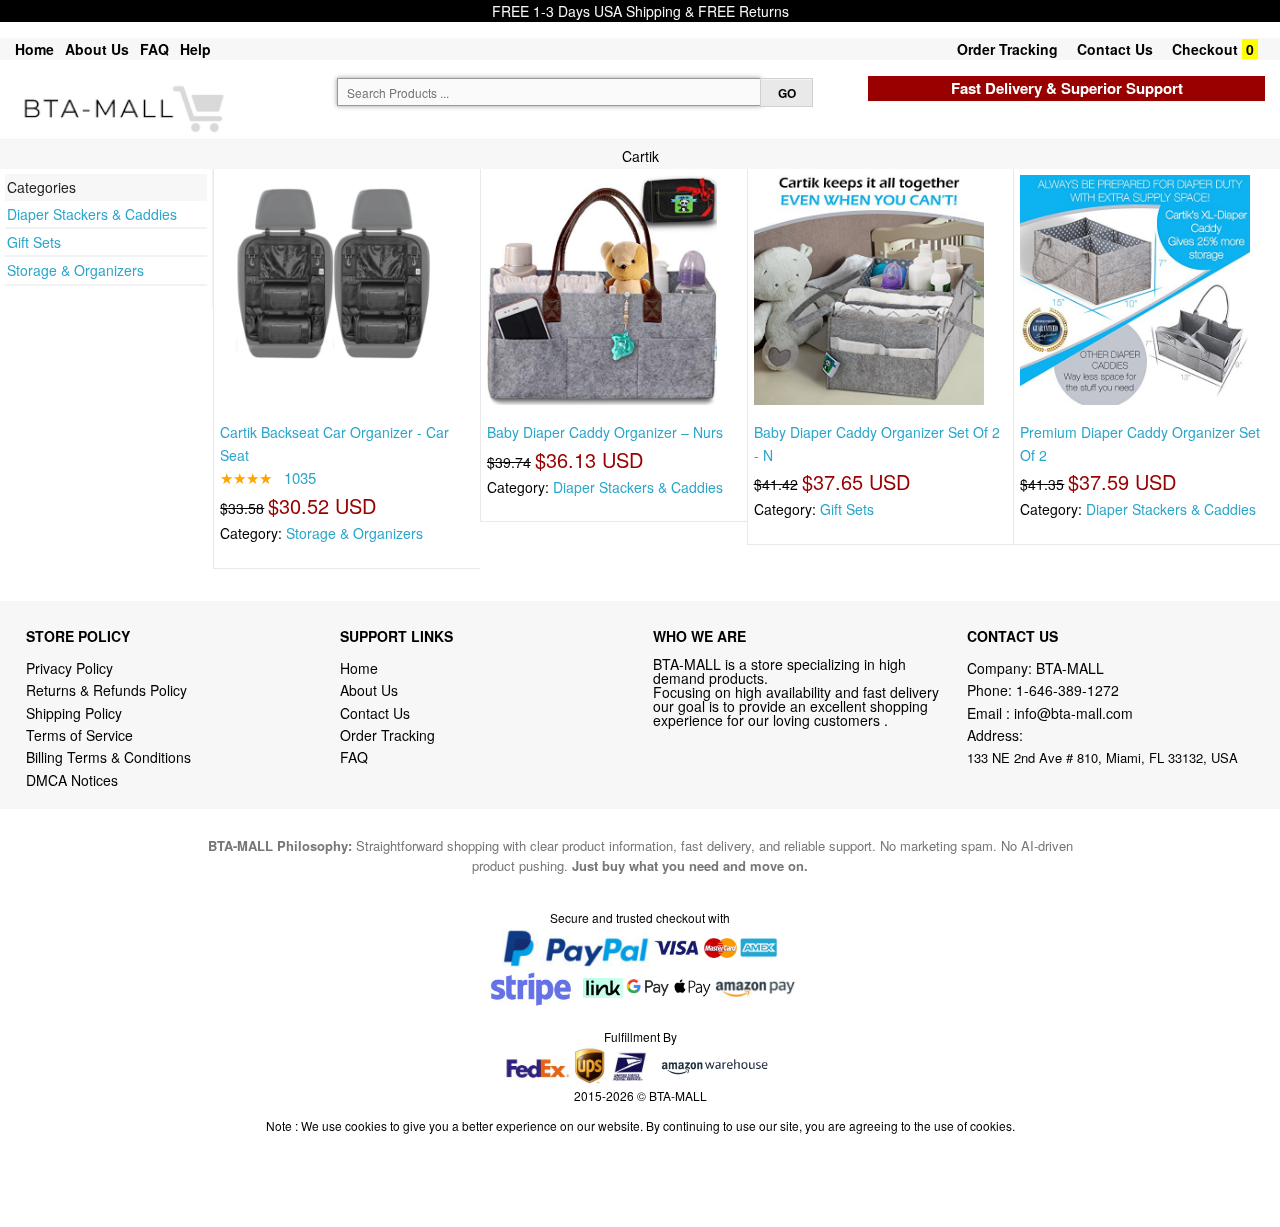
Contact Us (1115, 49)
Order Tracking (1007, 49)
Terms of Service (79, 735)
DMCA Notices (72, 780)
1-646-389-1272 (1067, 690)
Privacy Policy (69, 668)
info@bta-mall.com (1073, 713)
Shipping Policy (76, 713)
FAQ (154, 49)
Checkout (1205, 49)
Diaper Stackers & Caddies (92, 214)
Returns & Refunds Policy (106, 690)
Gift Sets (34, 242)
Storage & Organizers (75, 270)
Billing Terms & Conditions (108, 757)
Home (34, 49)
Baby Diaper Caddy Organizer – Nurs (605, 432)
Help (195, 49)
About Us (97, 49)
